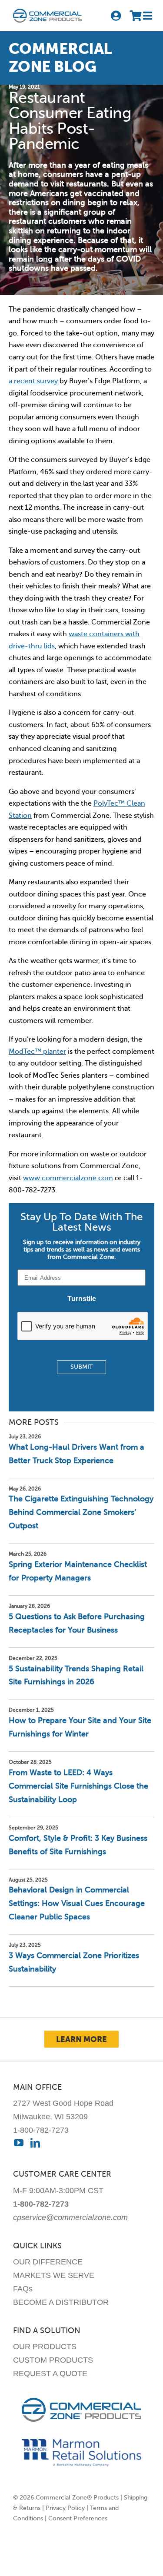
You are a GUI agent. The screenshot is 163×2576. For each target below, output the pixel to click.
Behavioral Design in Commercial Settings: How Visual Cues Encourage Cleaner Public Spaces (77, 1903)
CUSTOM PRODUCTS (53, 2360)
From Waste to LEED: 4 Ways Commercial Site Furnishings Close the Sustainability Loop (78, 1786)
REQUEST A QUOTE (50, 2374)
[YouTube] (19, 2143)
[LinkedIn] (35, 2143)
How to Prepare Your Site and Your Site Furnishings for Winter (80, 1727)
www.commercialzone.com (68, 1178)
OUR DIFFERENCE (48, 2262)
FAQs (23, 2289)
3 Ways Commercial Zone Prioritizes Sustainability (74, 1962)
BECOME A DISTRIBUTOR (61, 2302)
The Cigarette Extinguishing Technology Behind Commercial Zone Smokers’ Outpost (81, 1512)
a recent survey (33, 381)
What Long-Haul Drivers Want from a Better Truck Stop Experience (77, 1454)
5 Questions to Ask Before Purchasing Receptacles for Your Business (77, 1623)
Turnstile (82, 1299)
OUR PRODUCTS (45, 2347)
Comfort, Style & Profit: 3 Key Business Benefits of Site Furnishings (78, 1845)
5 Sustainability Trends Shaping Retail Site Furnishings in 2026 (76, 1675)
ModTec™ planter (37, 1052)
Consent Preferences (78, 2518)
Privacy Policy (65, 2508)
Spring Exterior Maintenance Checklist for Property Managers (78, 1571)
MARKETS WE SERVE (54, 2275)
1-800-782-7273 (41, 2130)
